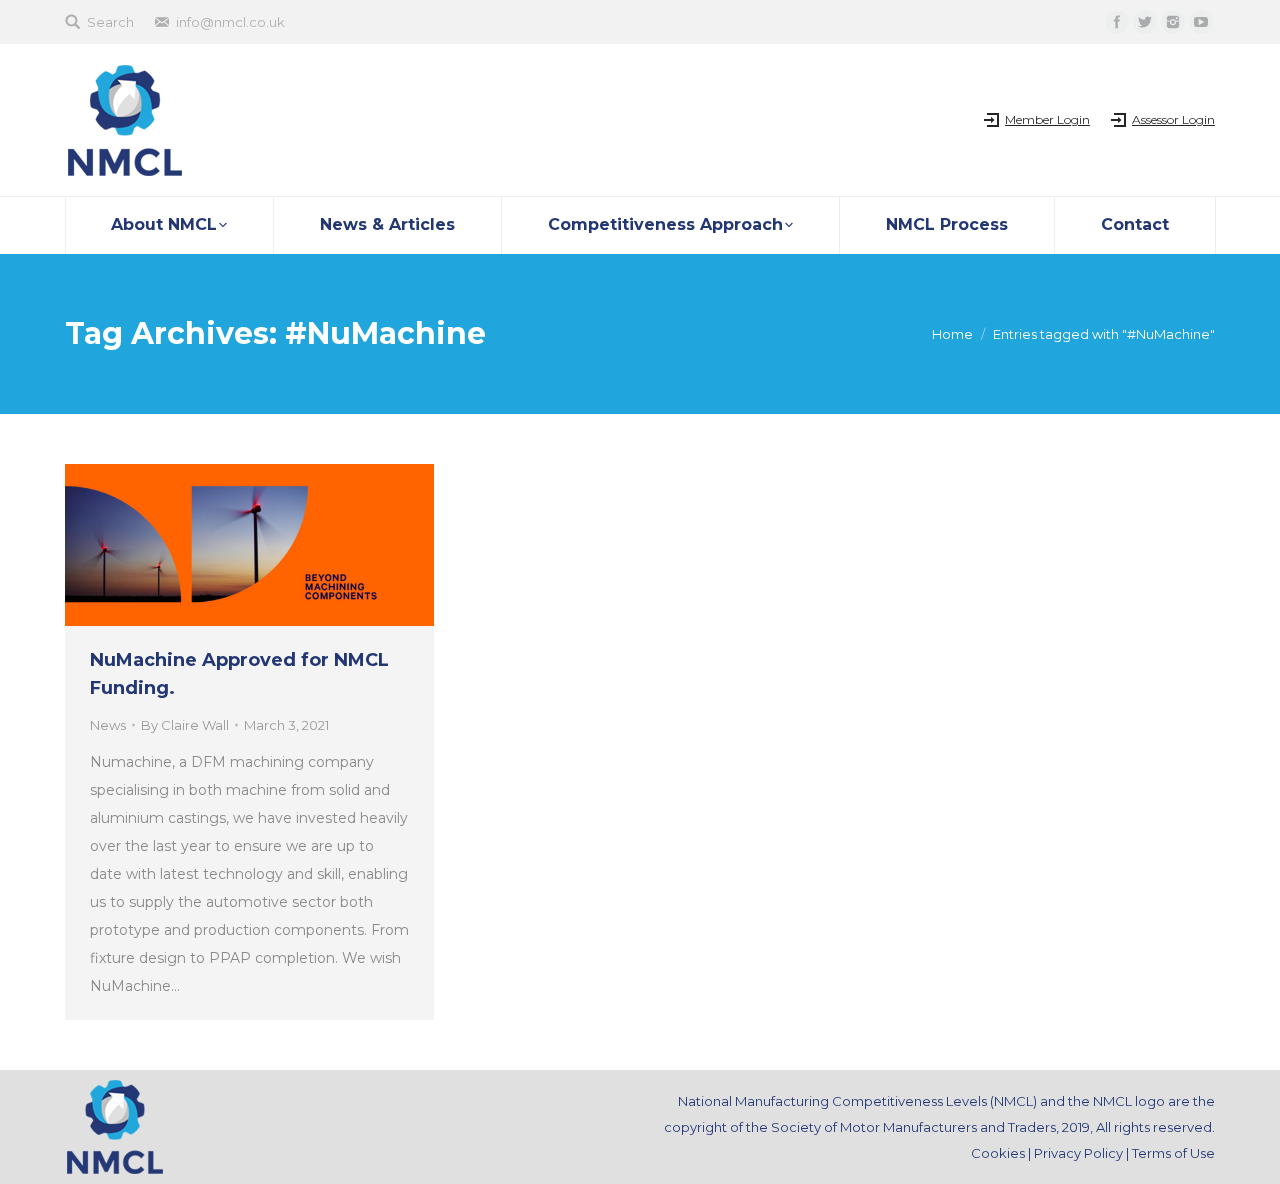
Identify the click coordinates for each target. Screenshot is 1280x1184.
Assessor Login (1173, 119)
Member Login (1047, 119)
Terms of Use (1173, 1153)
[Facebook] (1117, 22)
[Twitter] (1145, 22)
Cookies (998, 1153)
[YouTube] (1201, 22)
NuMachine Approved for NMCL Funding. (239, 674)
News (108, 725)
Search (110, 22)
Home (952, 334)
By (185, 725)
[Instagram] (1173, 22)
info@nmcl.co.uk (230, 22)
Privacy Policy (1078, 1153)
